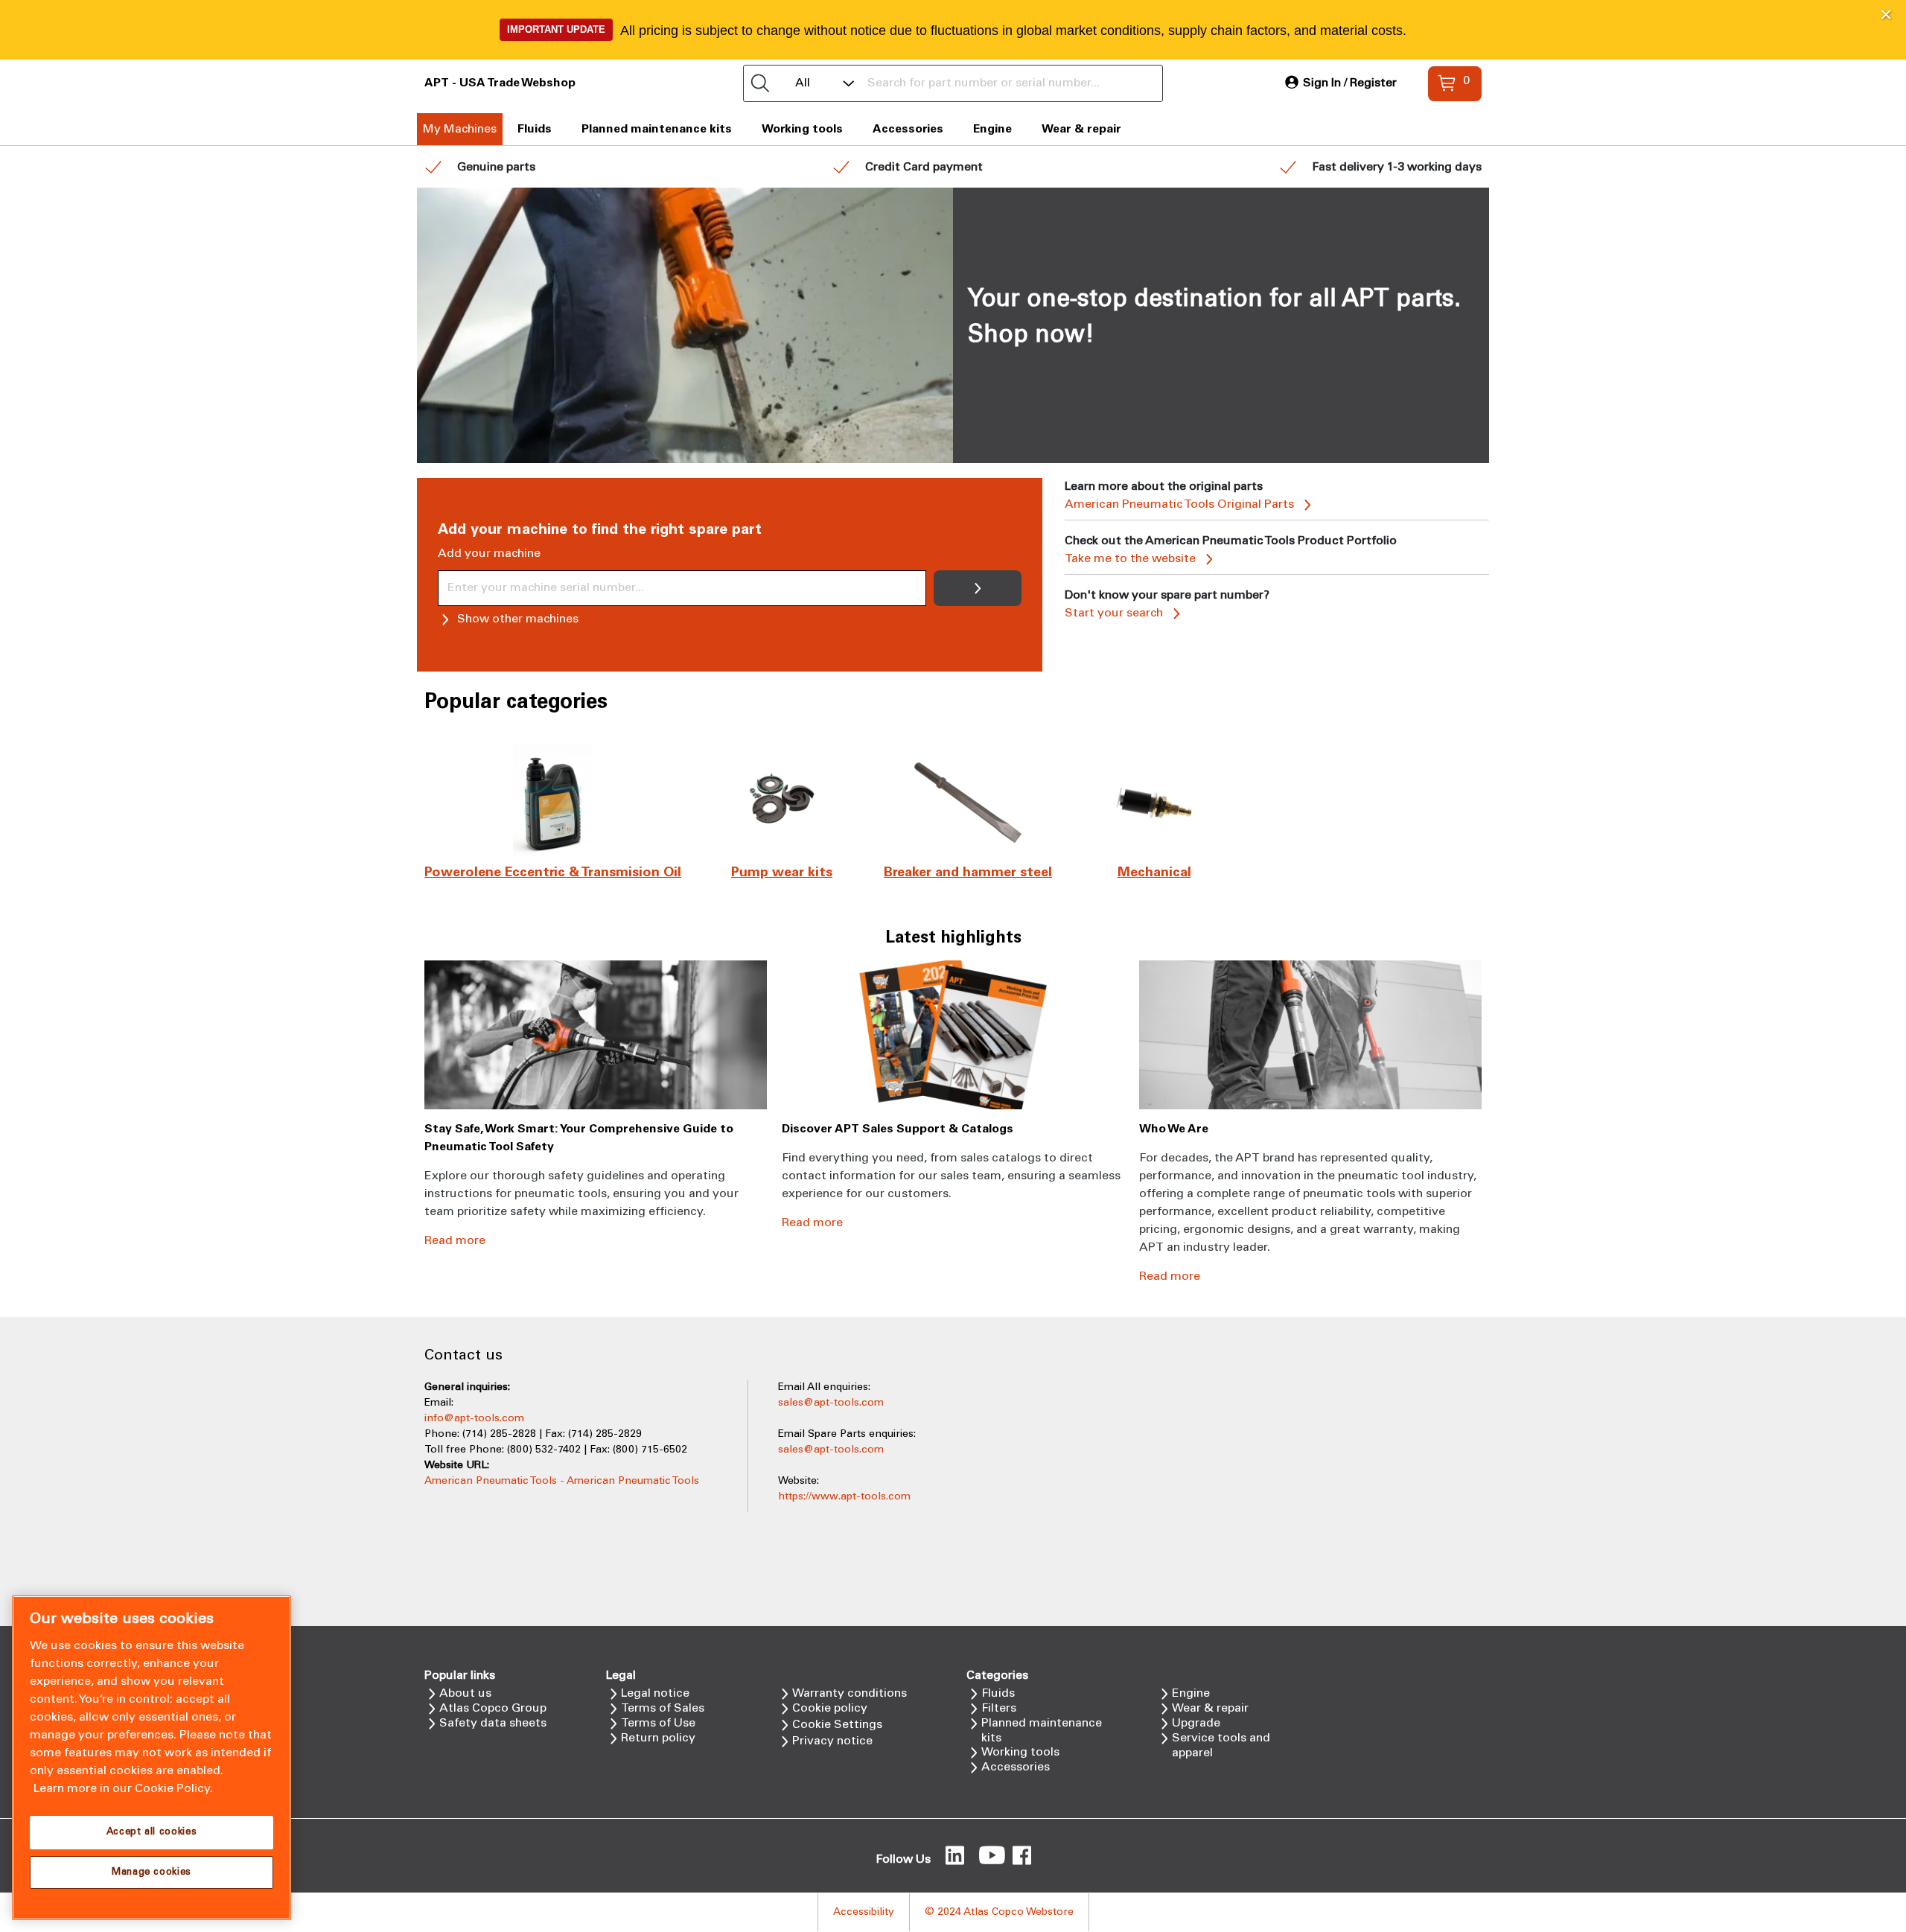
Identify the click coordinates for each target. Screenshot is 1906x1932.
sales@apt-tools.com (831, 1403)
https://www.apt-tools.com (844, 1497)
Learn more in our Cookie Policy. (123, 1789)
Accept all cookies (152, 1832)
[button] (1886, 15)
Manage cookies (152, 1872)
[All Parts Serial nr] (953, 83)
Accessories (908, 129)
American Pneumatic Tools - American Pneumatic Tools (562, 1481)
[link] (1341, 83)
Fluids (535, 129)
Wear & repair (1081, 129)
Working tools (802, 129)
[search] (760, 83)
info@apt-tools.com (474, 1419)
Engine (992, 129)
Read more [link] (455, 1241)
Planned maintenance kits (657, 129)
